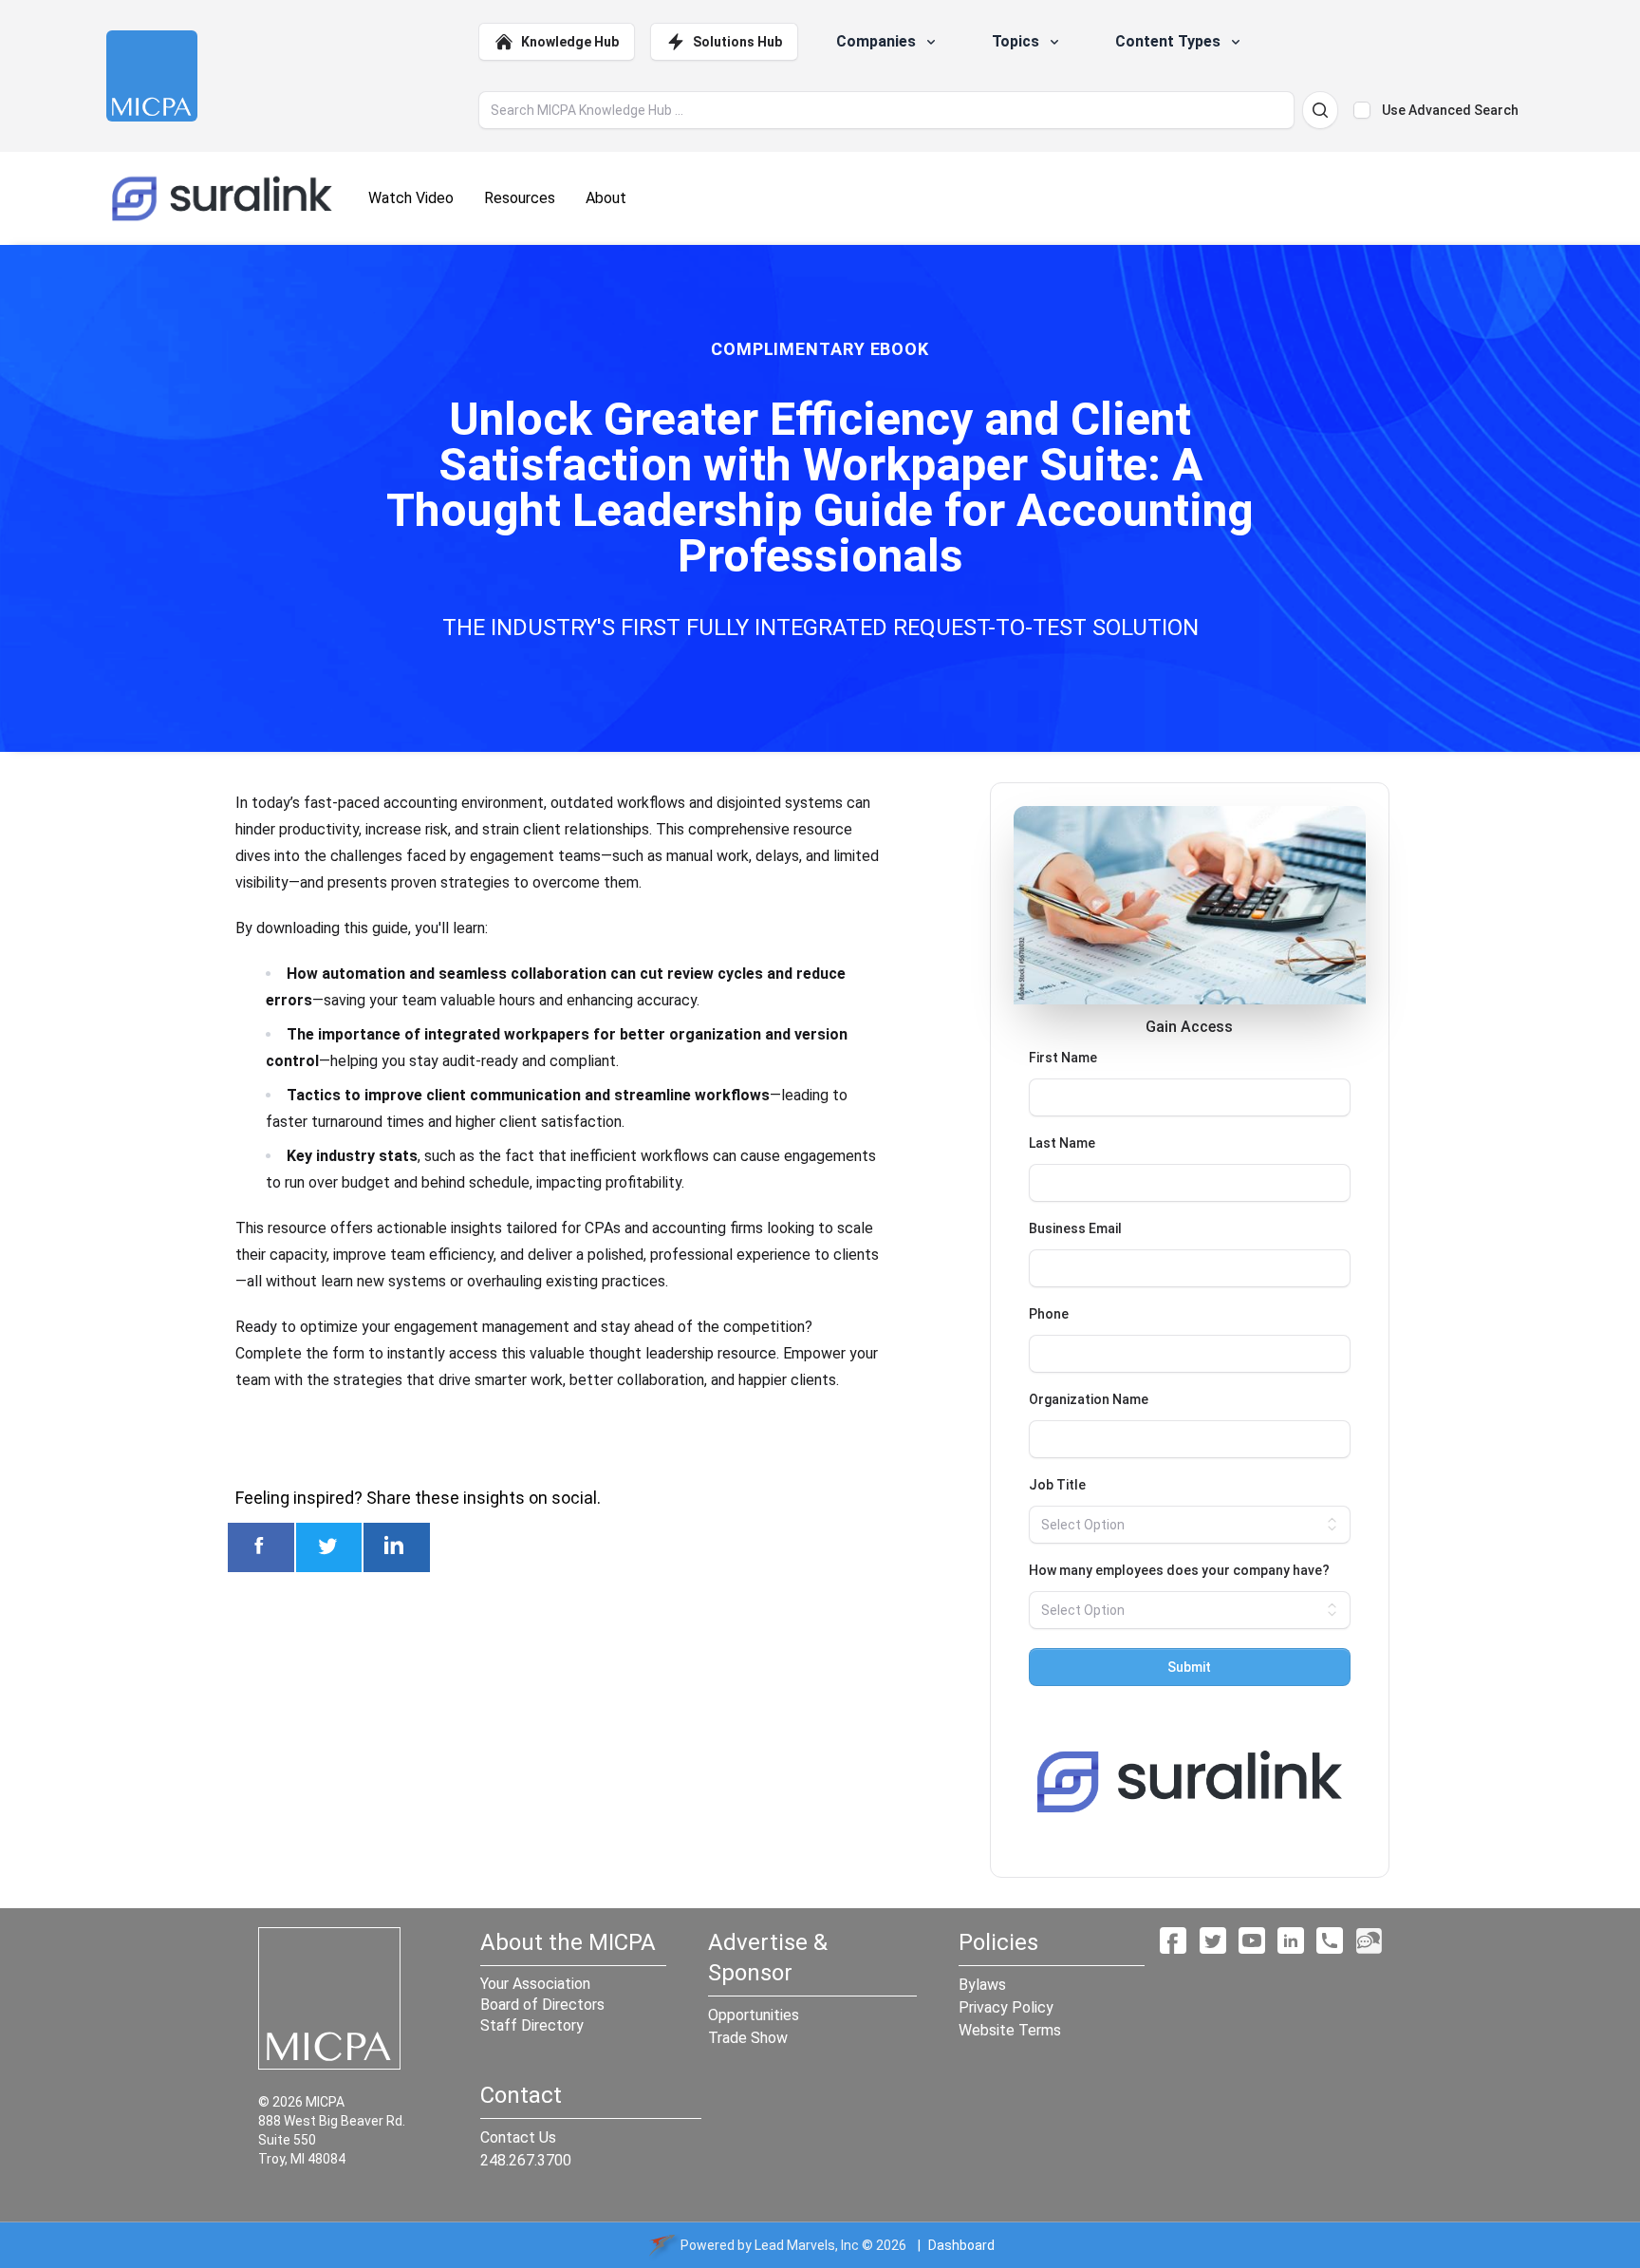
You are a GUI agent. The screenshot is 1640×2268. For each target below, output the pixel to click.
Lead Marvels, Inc (807, 2245)
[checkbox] (1362, 110)
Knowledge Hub (570, 42)
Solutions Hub (737, 42)
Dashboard (961, 2245)
